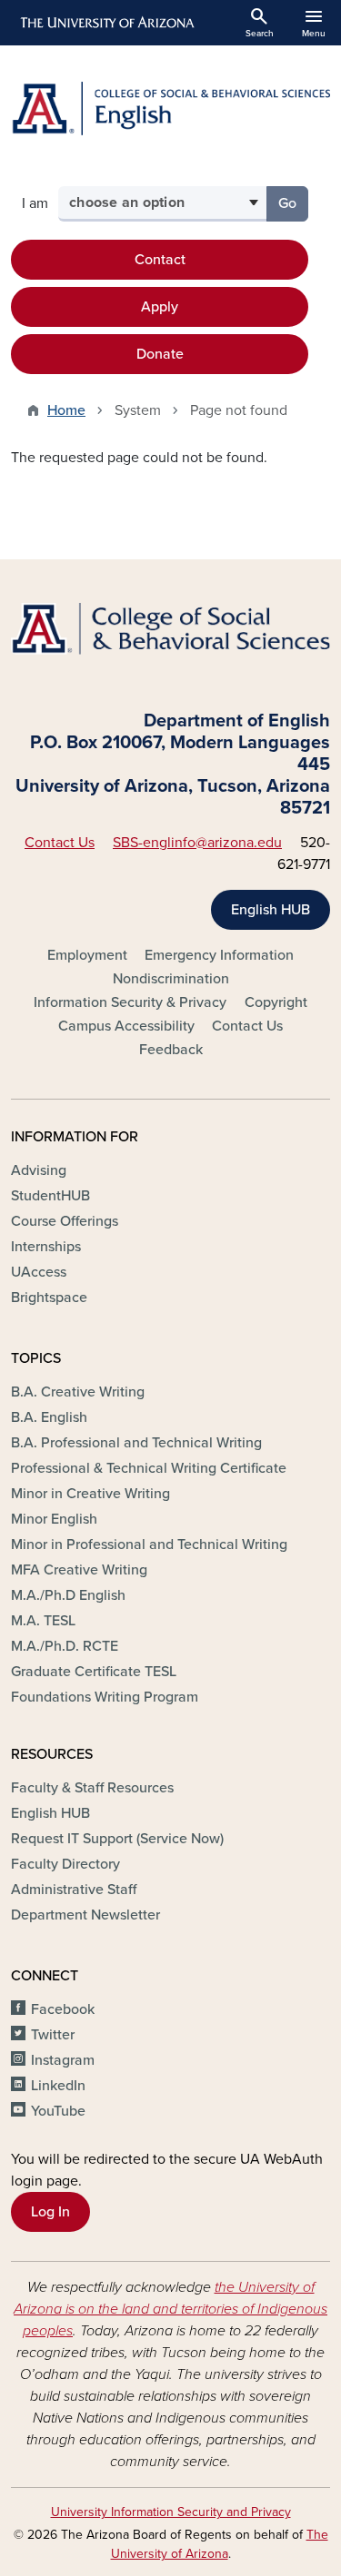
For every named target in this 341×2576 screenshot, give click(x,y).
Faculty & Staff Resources (92, 1788)
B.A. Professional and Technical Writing (136, 1443)
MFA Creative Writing (79, 1570)
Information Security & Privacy (130, 1002)
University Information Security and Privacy (171, 2512)
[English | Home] (170, 109)
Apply (160, 307)
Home (66, 410)
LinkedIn (58, 2086)
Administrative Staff (74, 1890)
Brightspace (49, 1298)
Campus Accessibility (126, 1026)
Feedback (171, 1050)
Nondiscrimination (171, 979)
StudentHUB (50, 1196)
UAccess (39, 1272)
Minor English (54, 1519)
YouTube (58, 2111)
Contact (160, 260)
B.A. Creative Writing (78, 1392)
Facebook (63, 2009)
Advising (39, 1170)
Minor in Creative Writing (90, 1494)
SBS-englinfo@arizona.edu (197, 843)
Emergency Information (219, 955)
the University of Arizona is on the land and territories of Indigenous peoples (170, 2309)
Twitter (53, 2035)
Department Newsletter (85, 1915)
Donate (160, 354)
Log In (50, 2212)
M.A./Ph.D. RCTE (65, 1646)
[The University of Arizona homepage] (106, 23)
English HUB (271, 910)
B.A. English (49, 1417)
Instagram (63, 2060)
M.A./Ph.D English (68, 1595)
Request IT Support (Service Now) (117, 1839)
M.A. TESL (43, 1621)
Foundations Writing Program (105, 1697)
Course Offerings (65, 1221)
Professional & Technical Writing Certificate (149, 1468)
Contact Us (60, 843)
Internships (46, 1247)
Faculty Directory (65, 1864)
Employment (87, 955)
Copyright (276, 1002)
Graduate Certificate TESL (94, 1672)
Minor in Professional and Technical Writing (149, 1545)
